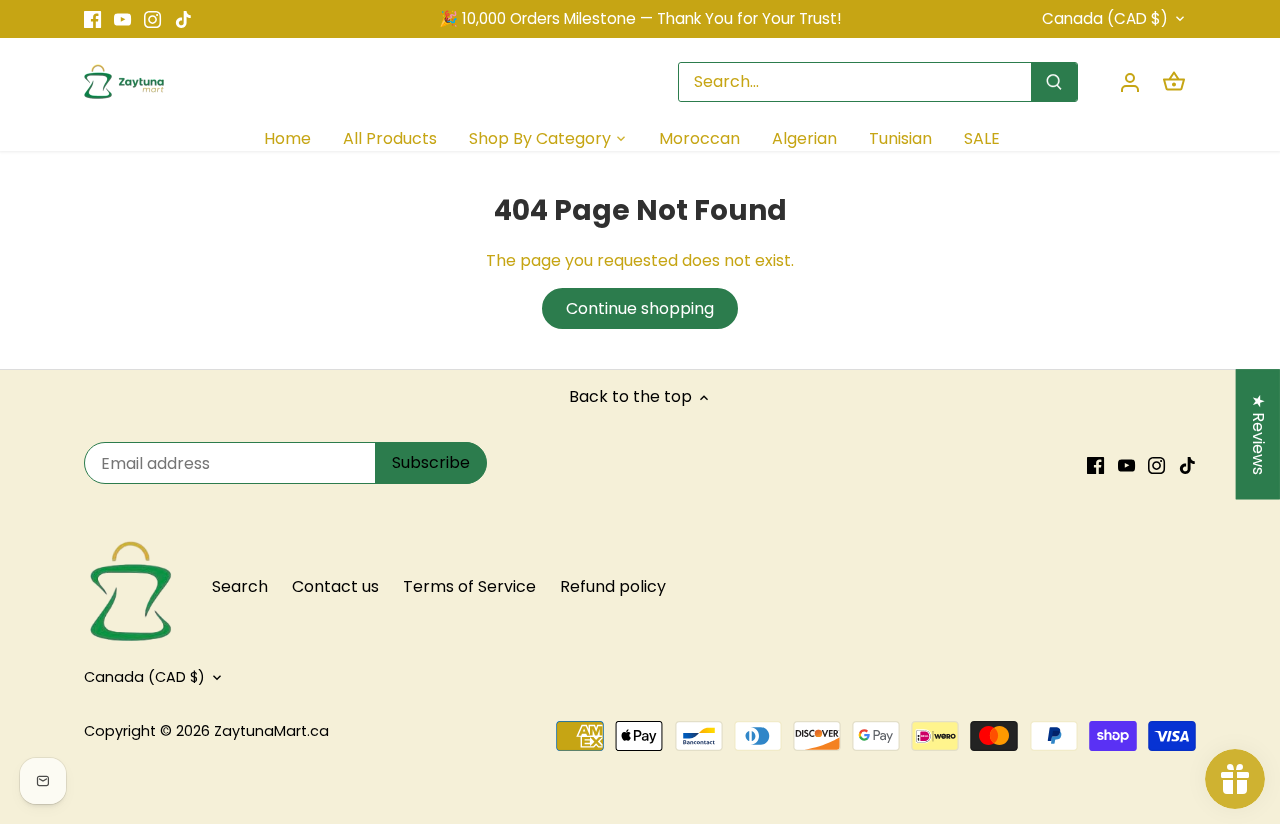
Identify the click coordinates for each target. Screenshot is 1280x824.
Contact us (335, 586)
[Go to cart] (1174, 81)
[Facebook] (92, 19)
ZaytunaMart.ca (271, 731)
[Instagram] (152, 19)
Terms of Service (469, 586)
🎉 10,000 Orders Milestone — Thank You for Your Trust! (640, 18)
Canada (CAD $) (1105, 19)
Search (240, 586)
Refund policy (613, 586)
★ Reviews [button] (1258, 434)
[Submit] (1054, 82)
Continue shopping (640, 308)
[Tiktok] (183, 19)
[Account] (1130, 81)
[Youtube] (122, 19)
